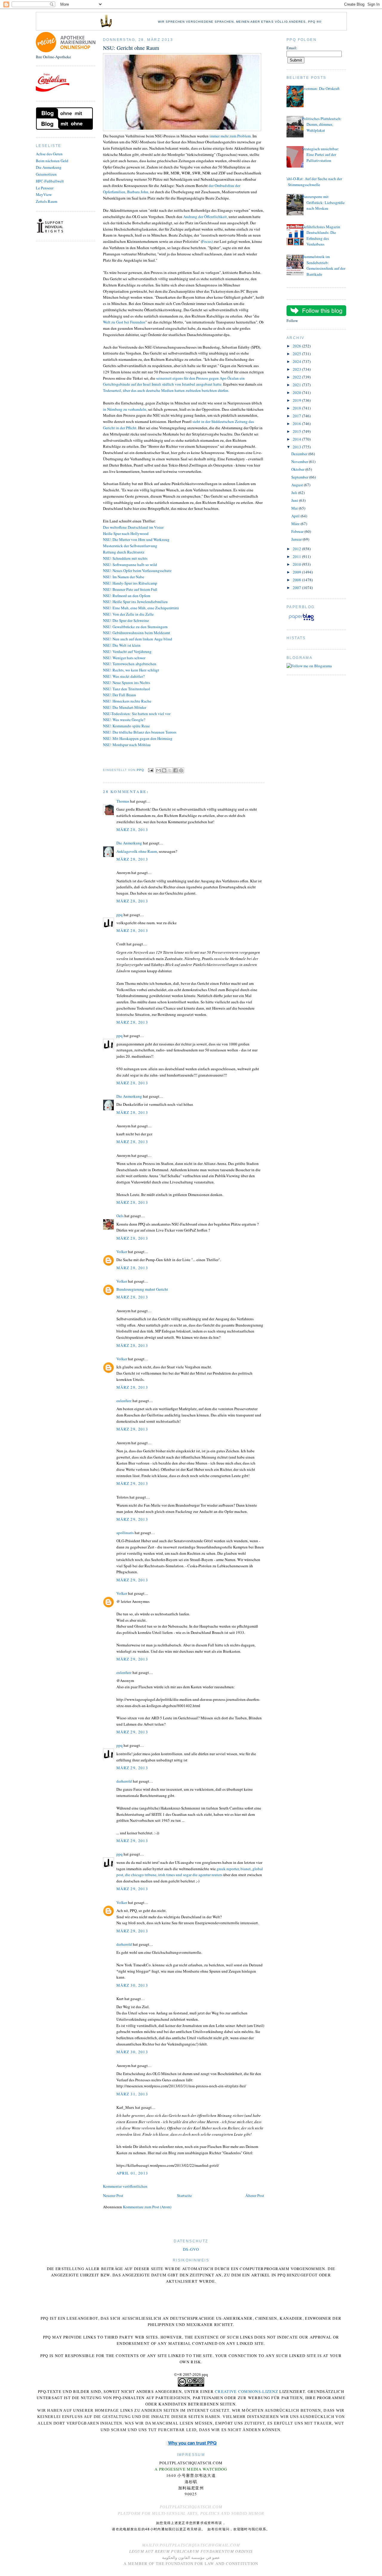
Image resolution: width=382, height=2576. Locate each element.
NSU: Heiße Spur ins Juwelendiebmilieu (135, 602)
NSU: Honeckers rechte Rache (127, 701)
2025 (297, 354)
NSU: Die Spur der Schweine (126, 620)
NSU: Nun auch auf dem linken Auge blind (138, 639)
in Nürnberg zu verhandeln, (125, 409)
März (296, 524)
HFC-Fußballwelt (50, 181)
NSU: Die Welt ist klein (122, 645)
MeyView (44, 194)
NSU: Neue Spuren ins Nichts (127, 683)
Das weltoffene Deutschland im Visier (133, 527)
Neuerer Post (113, 2195)
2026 (297, 346)
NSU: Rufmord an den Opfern (127, 596)
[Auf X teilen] (170, 770)
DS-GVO (191, 2249)
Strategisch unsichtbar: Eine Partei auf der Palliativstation (321, 155)
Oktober (298, 469)
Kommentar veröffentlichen (125, 2186)
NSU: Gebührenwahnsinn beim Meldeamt (137, 633)
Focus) (207, 241)
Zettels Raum (47, 201)
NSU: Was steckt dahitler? (124, 676)
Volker (122, 1252)
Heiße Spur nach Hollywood (126, 533)
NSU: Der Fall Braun (120, 695)
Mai (295, 508)
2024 (297, 361)
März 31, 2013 (132, 2094)
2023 (297, 369)
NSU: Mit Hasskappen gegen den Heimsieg (138, 738)
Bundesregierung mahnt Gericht (142, 1289)
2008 (297, 580)
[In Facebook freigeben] (175, 770)
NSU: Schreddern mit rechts (125, 558)
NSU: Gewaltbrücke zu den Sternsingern (135, 627)
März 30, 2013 (132, 1985)
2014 (297, 439)
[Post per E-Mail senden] (151, 770)
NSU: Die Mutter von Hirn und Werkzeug (136, 539)
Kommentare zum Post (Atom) (147, 2207)
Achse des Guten (49, 154)
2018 (297, 408)
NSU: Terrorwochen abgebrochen (130, 664)
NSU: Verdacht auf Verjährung (127, 651)
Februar (298, 531)
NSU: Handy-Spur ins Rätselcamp (130, 583)
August (298, 485)
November (300, 461)
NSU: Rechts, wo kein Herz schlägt (131, 670)
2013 (297, 447)
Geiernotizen (46, 174)
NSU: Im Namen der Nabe (124, 577)
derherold (124, 1781)
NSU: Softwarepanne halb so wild (130, 565)
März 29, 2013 (132, 1429)
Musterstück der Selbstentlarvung (130, 546)
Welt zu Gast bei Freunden (124, 322)
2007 (297, 588)
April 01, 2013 (132, 2173)
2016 (297, 424)
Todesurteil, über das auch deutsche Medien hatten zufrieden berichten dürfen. (166, 390)
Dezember (300, 454)
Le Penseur (45, 188)
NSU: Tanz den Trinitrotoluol (127, 689)
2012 (297, 549)
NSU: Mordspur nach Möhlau (127, 745)
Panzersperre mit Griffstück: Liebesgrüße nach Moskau (323, 202)
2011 (297, 556)
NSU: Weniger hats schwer (124, 658)
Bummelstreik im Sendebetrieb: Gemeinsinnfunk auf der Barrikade (324, 265)
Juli (295, 493)
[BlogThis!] (164, 770)
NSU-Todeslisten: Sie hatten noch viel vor (137, 714)
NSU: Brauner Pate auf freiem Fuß (130, 589)
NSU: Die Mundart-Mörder (125, 707)
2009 (297, 572)
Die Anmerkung (49, 167)
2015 (297, 431)
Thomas (123, 801)
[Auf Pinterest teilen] (181, 770)
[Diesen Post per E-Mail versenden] (158, 770)
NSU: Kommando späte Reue (126, 726)
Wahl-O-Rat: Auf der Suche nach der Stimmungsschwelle (313, 182)
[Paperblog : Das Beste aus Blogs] (301, 621)
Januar (297, 539)
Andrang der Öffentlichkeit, (205, 217)
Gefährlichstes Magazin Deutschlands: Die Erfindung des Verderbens (321, 236)
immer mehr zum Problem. (231, 136)
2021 (297, 385)
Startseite (184, 2195)
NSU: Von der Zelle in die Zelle (128, 614)
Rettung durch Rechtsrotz (124, 552)
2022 (297, 377)
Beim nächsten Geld (52, 161)
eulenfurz (124, 1401)
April (296, 516)
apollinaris (125, 1533)
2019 (297, 400)
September (300, 477)
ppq (120, 915)
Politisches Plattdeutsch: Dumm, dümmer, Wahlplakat (322, 124)
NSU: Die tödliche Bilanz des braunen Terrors (140, 732)
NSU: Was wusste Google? (124, 720)
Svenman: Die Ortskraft (321, 88)
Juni (295, 500)
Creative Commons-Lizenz (247, 2391)
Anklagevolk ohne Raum (137, 851)
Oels (120, 1216)
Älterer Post (255, 2195)
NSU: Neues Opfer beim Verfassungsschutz (137, 571)
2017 (297, 416)
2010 (297, 564)
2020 (297, 392)
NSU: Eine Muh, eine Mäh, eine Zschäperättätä (141, 608)
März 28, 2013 (132, 829)
